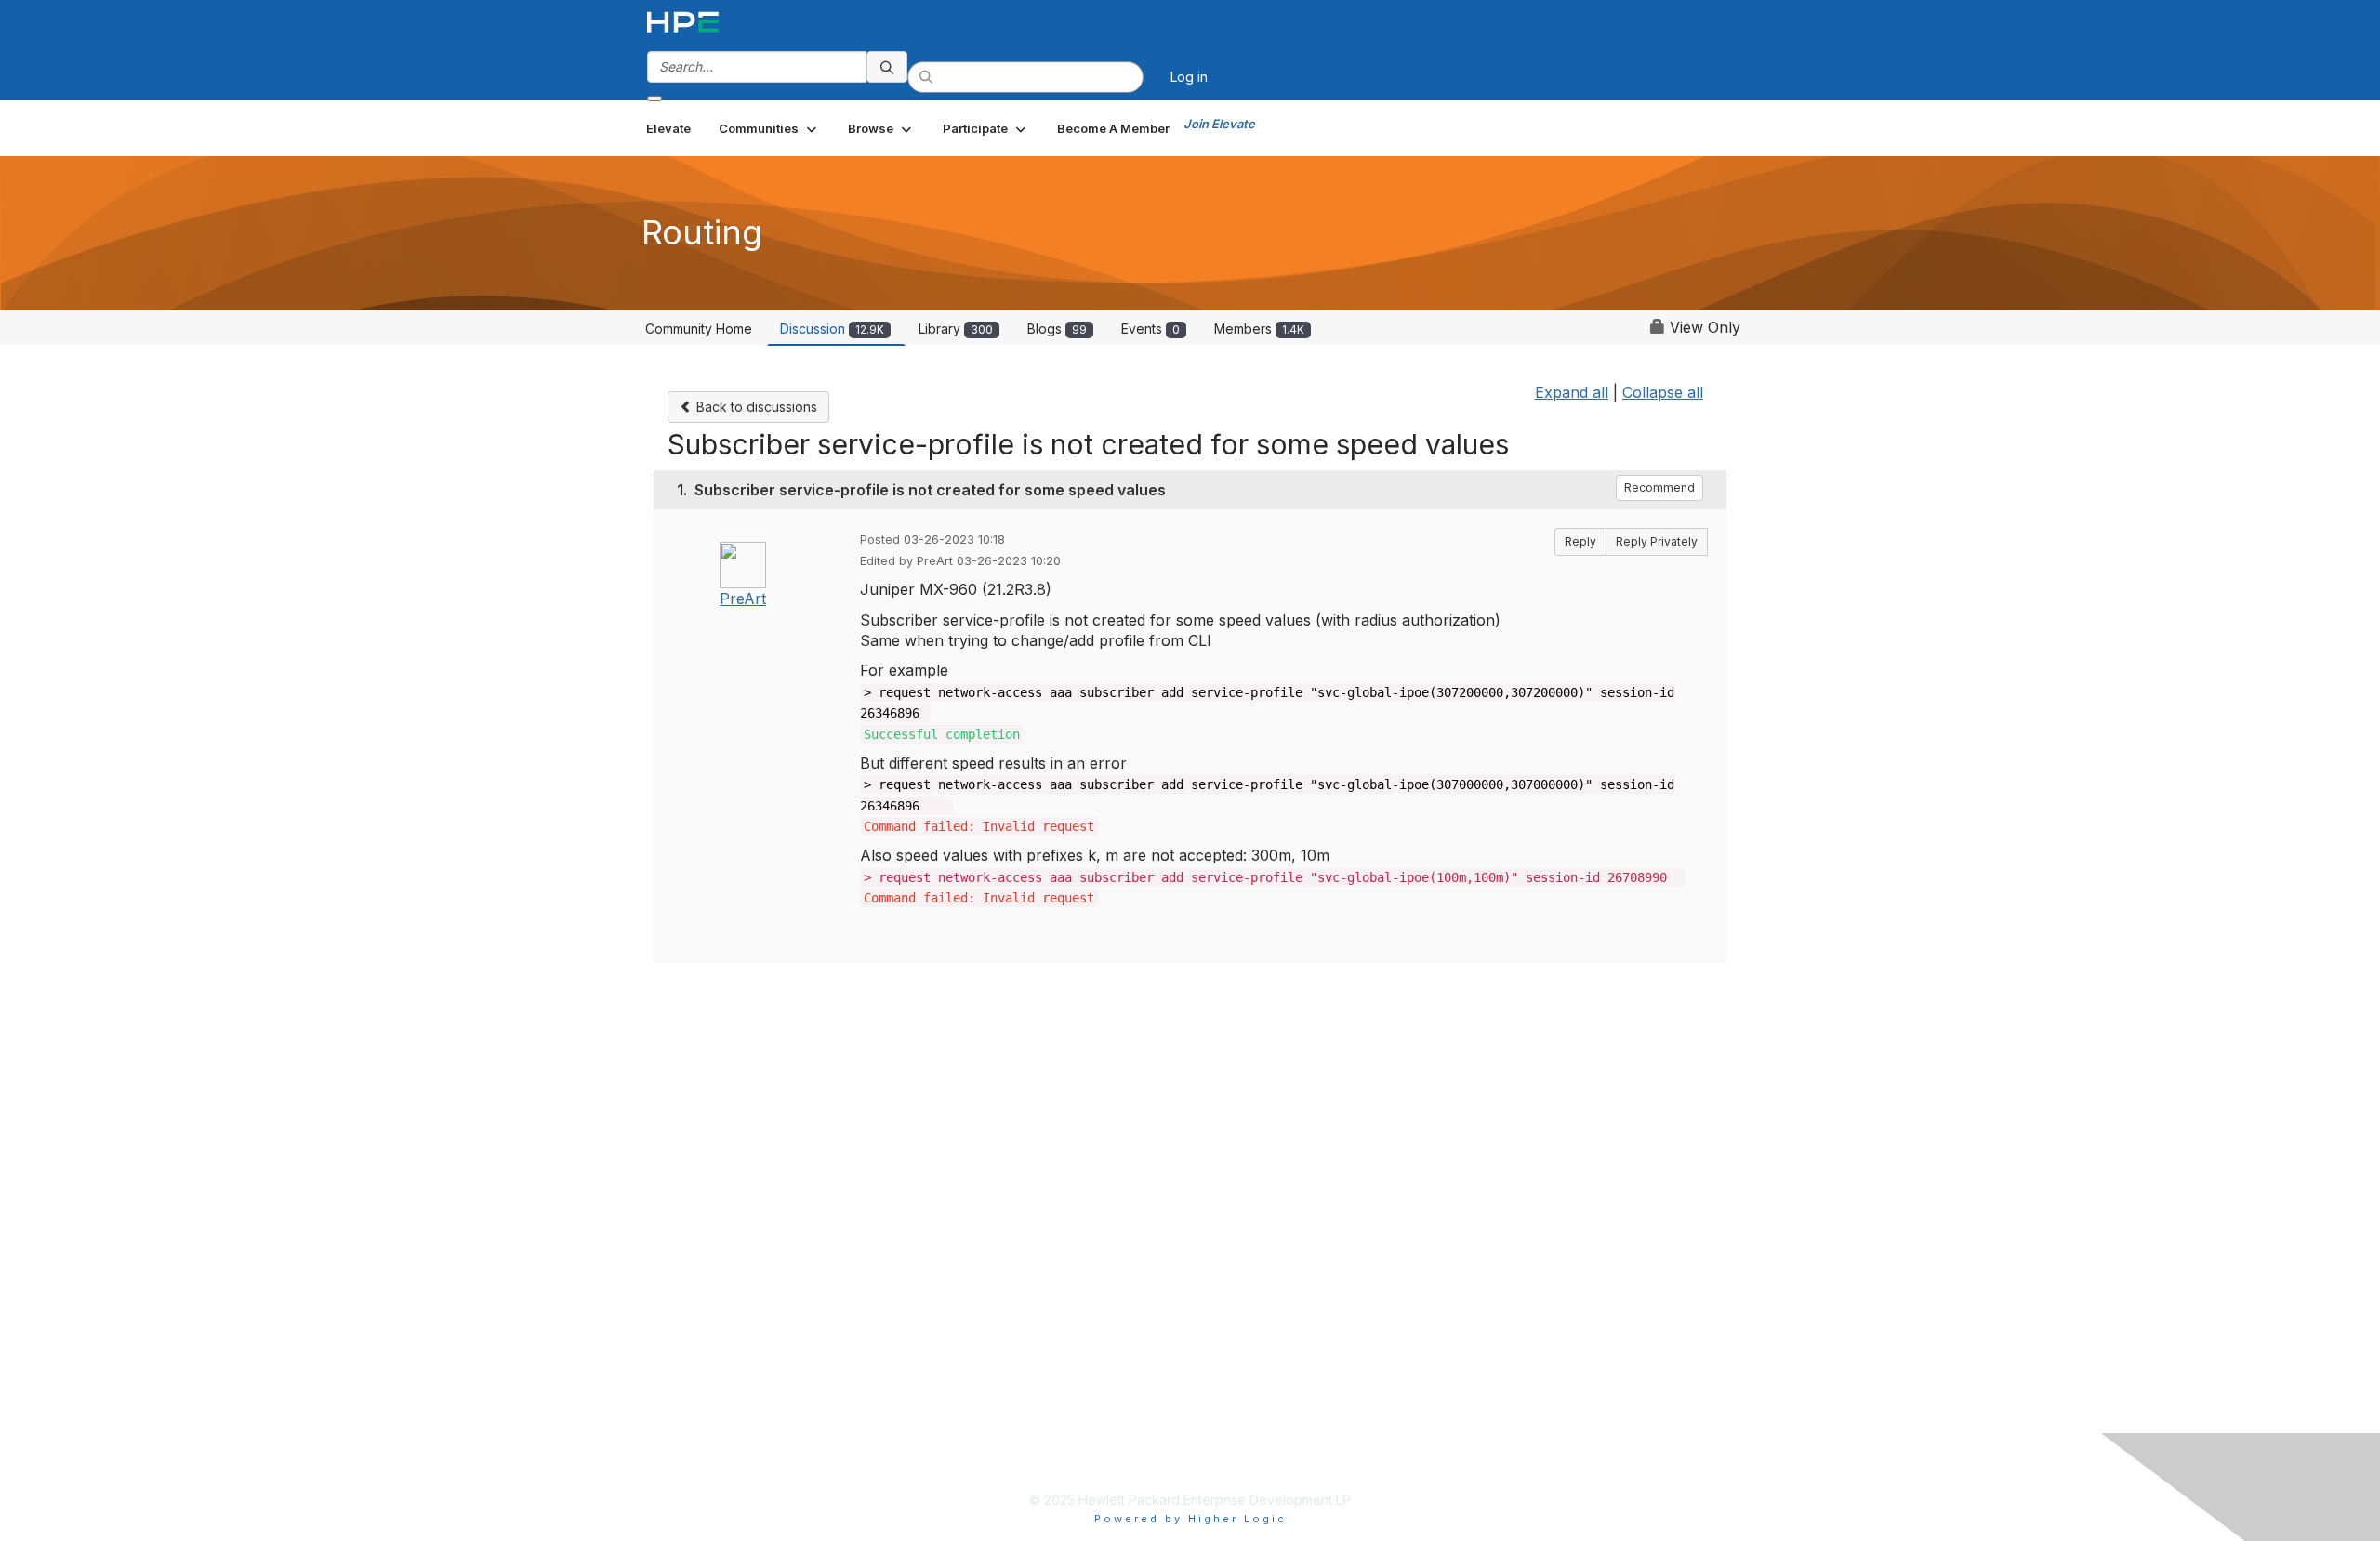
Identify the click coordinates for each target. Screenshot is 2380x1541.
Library (956, 329)
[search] (887, 67)
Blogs (1057, 329)
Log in (1189, 77)
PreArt (743, 599)
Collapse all (1663, 392)
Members (1259, 329)
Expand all (1572, 392)
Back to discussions (755, 407)
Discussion (832, 329)
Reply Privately (1657, 541)
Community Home (699, 329)
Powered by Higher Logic (1190, 1519)
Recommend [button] (1659, 487)
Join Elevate (1219, 124)
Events (1150, 329)
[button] (769, 128)
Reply (1580, 541)
